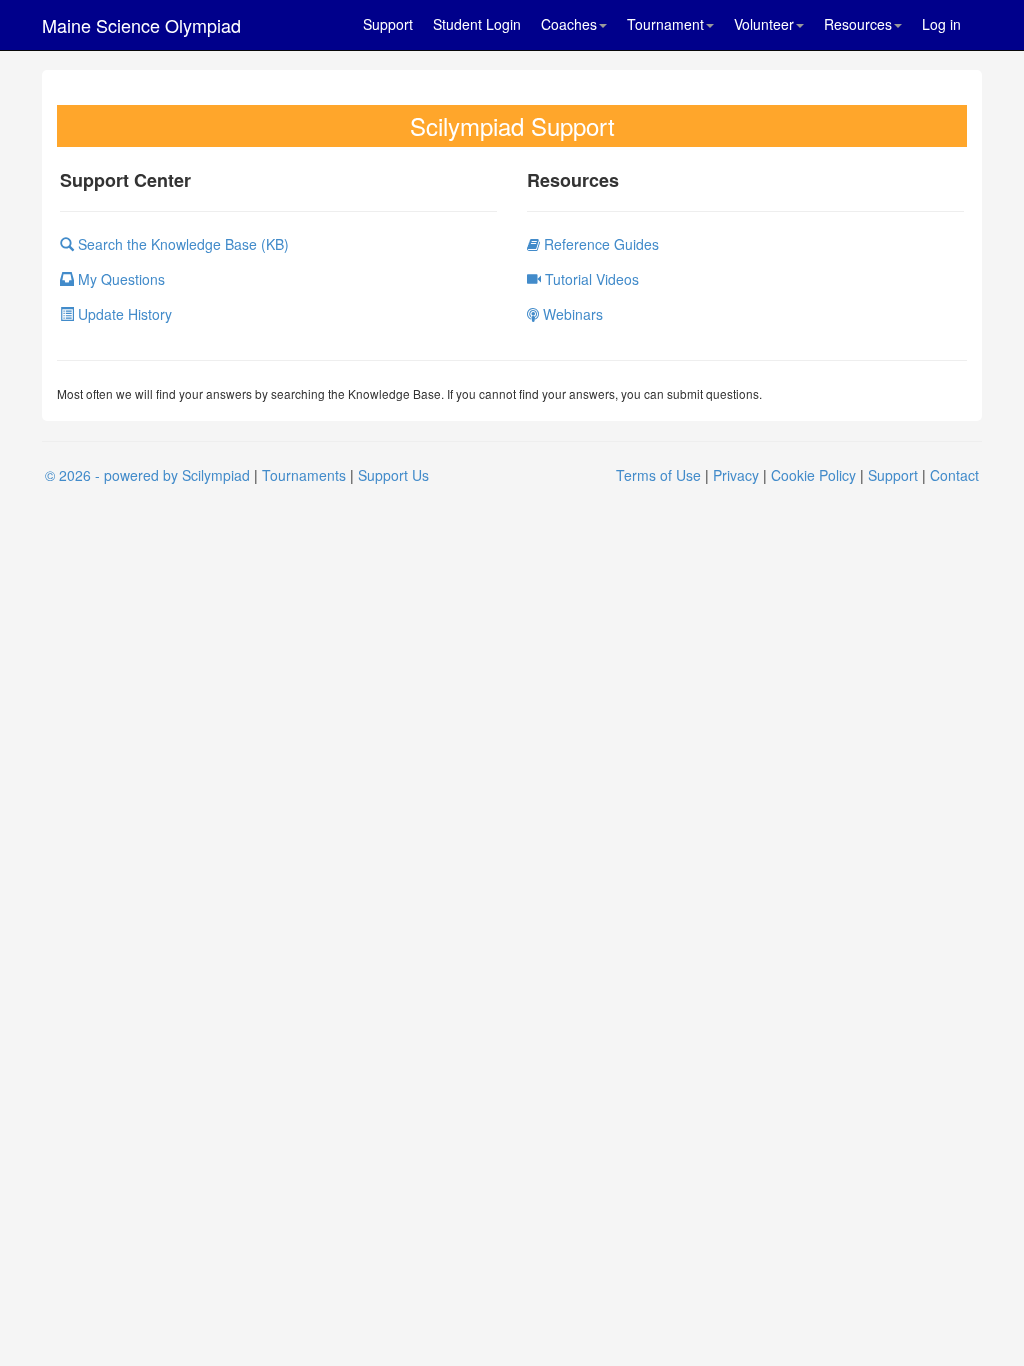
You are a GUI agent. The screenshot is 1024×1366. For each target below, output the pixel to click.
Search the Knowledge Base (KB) (181, 244)
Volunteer (764, 24)
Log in (941, 24)
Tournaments (304, 475)
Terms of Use (658, 475)
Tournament (665, 24)
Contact (954, 475)
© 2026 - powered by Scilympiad (147, 475)
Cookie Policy (813, 475)
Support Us (393, 475)
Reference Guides (599, 244)
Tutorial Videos (590, 279)
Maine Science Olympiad (141, 25)
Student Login (477, 24)
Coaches (569, 24)
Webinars (571, 314)
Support (388, 24)
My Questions (119, 279)
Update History (123, 314)
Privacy (736, 475)
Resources (858, 24)
